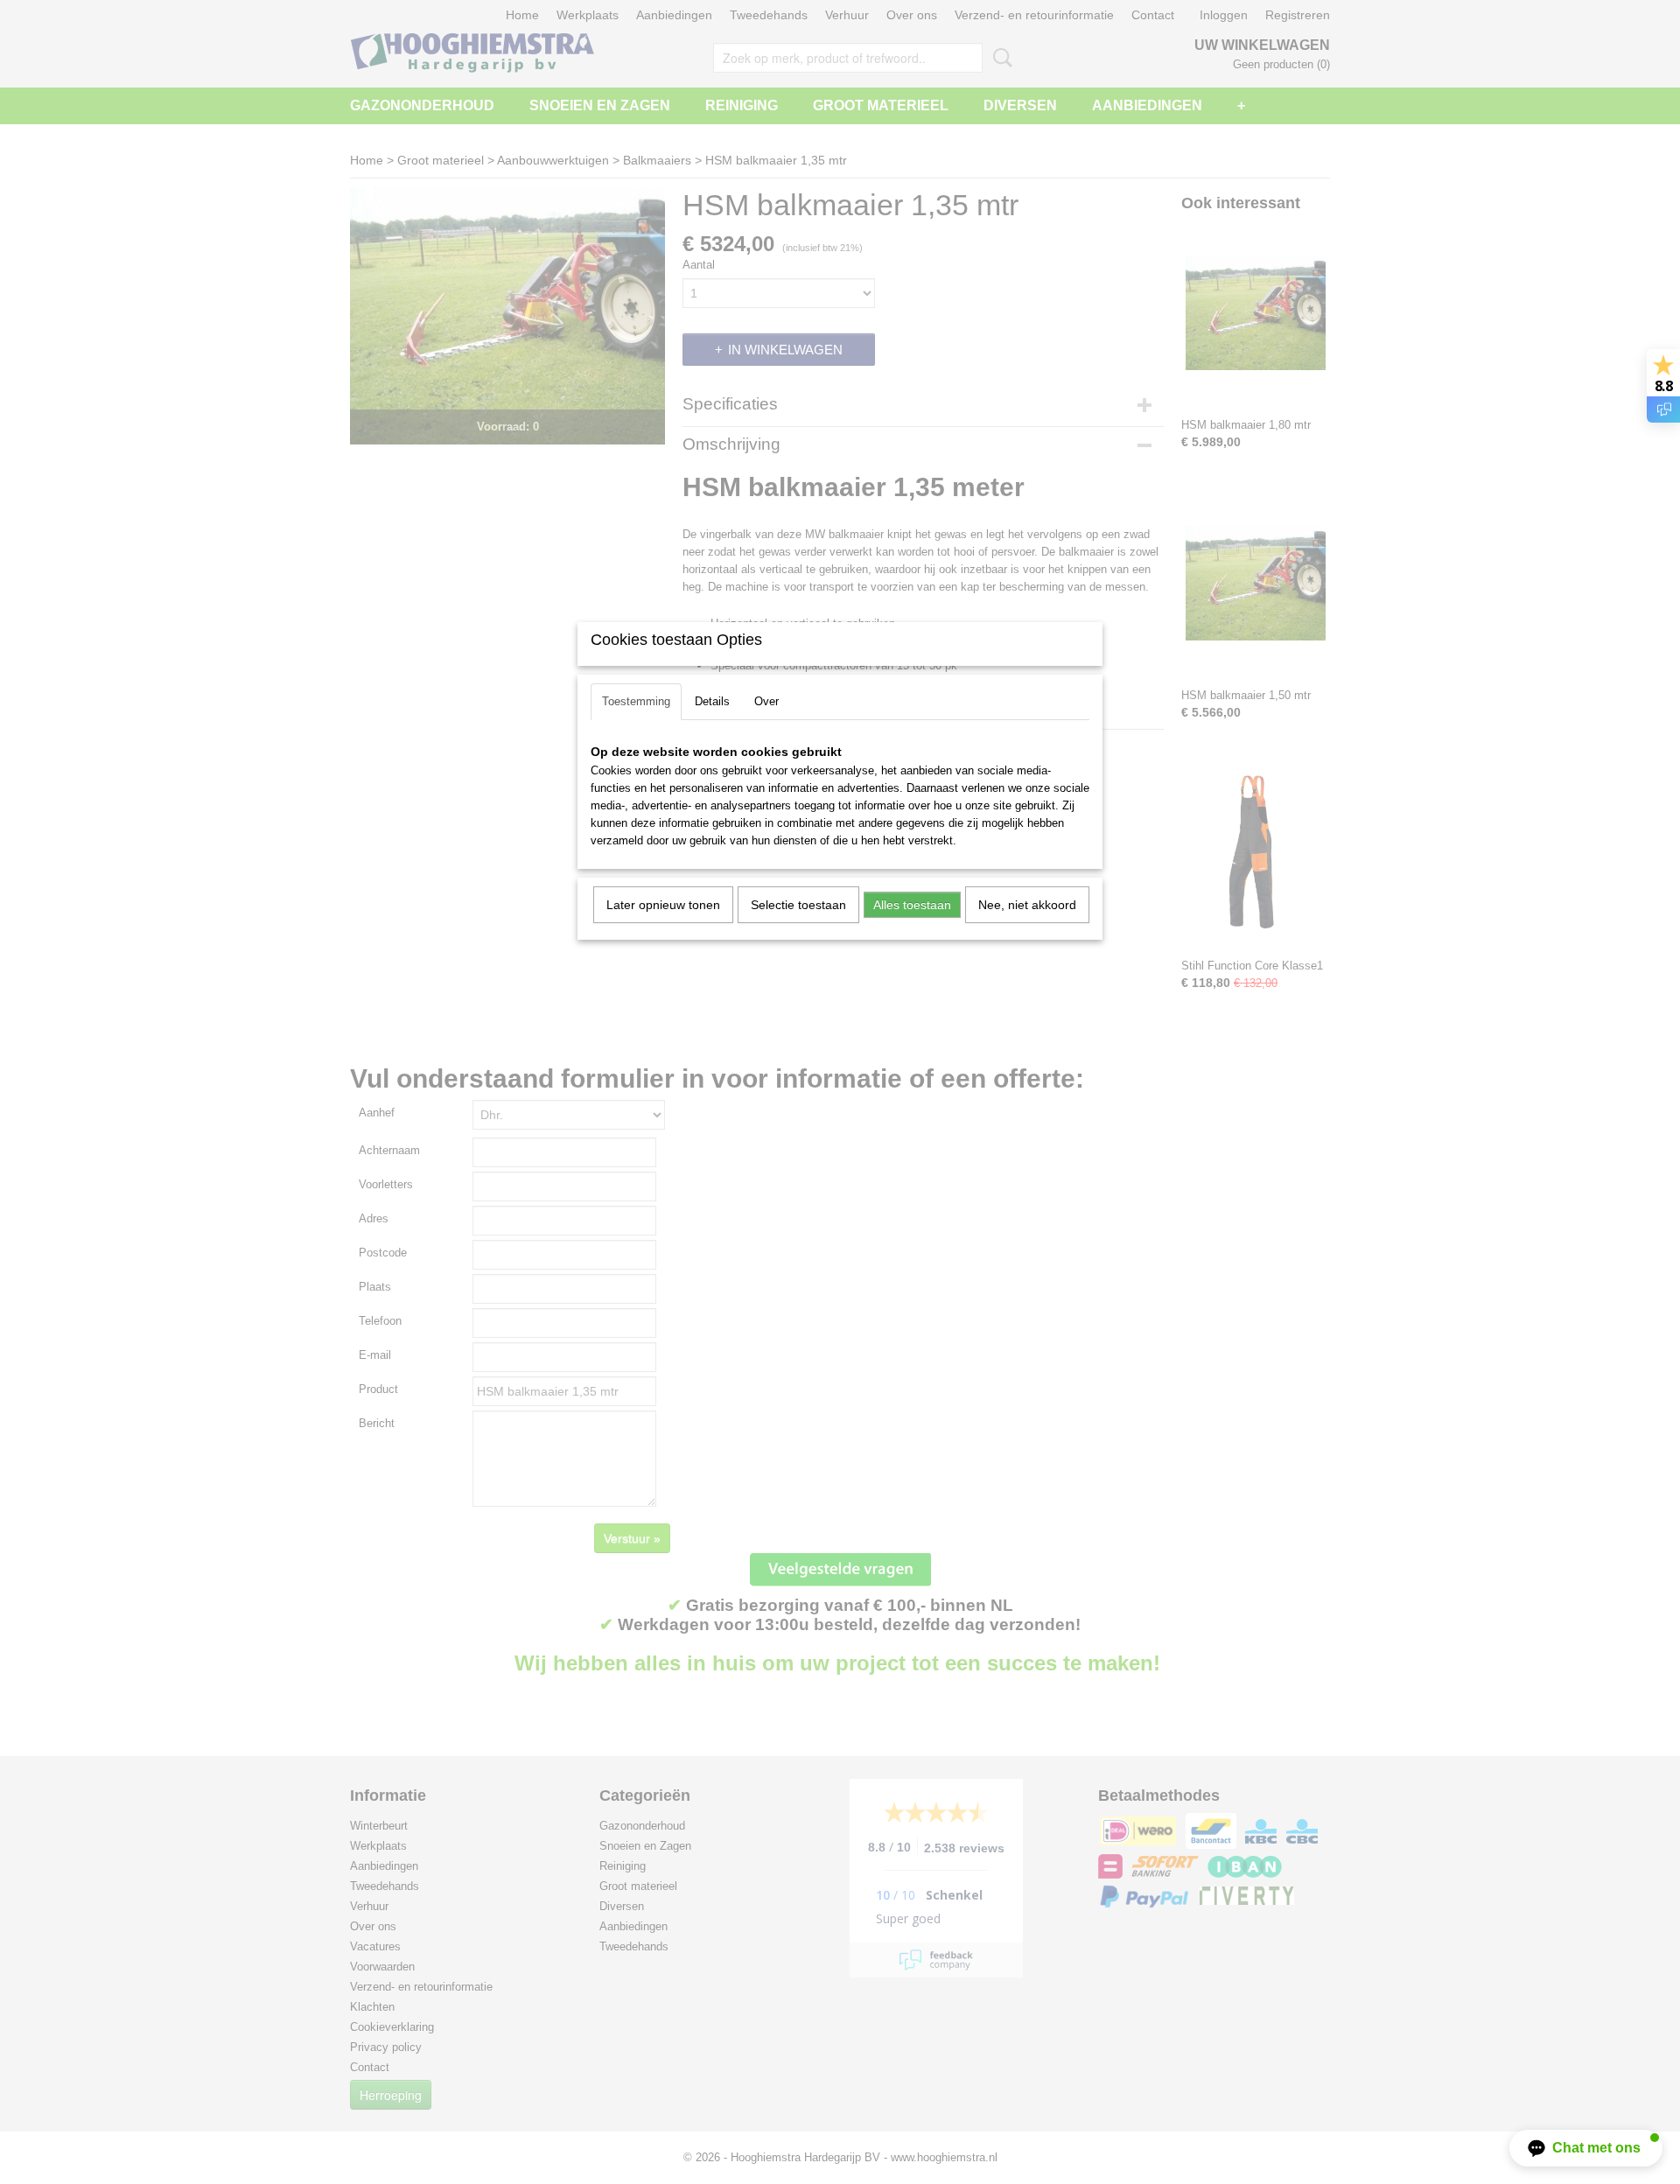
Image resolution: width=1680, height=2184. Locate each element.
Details (712, 701)
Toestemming (636, 701)
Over (766, 701)
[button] (1586, 2148)
